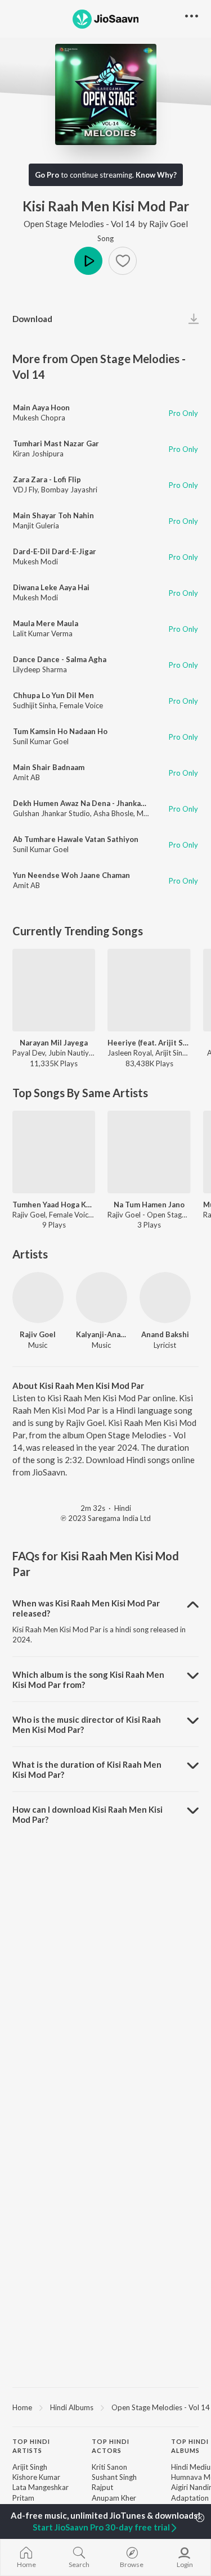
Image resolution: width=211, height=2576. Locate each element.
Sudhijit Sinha (35, 705)
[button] (123, 261)
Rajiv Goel (169, 224)
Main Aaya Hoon (41, 408)
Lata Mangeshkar (41, 2487)
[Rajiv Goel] (38, 1298)
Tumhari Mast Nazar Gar (56, 443)
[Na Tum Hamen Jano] (149, 1152)
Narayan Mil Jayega (54, 1043)
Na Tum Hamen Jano (149, 1205)
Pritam (23, 2498)
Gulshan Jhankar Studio (51, 813)
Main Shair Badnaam (49, 767)
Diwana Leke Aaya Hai (51, 587)
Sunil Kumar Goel (41, 741)
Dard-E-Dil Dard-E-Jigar (55, 551)
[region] (105, 2407)
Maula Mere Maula (46, 623)
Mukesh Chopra (39, 418)
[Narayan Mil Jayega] (54, 990)
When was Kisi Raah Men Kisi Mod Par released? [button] (86, 1608)
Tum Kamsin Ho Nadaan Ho (60, 731)
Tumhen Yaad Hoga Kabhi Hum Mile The (54, 1205)
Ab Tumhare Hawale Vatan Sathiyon (76, 839)
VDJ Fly (25, 490)
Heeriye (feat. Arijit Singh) (149, 1043)
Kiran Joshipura (38, 454)
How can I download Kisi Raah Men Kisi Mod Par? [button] (87, 1814)
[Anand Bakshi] (165, 1298)
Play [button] (88, 261)
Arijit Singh (30, 2467)
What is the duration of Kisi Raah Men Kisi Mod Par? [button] (87, 1769)
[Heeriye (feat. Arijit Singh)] (149, 990)
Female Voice (81, 705)
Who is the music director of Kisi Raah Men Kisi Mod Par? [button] (87, 1724)
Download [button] (32, 319)
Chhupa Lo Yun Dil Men (53, 695)
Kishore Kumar (36, 2477)
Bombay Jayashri (69, 490)
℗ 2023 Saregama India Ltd (106, 1518)
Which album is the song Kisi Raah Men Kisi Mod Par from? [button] (88, 1679)
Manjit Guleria (36, 526)
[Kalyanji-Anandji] (102, 1298)
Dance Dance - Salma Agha (60, 659)
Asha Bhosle (113, 813)
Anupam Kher (114, 2498)
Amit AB (26, 777)
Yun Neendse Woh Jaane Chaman (71, 875)
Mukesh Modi (35, 562)
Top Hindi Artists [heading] (31, 2446)
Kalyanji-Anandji (102, 1334)
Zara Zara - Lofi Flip (47, 479)
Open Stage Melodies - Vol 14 (79, 224)
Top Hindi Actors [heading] (111, 2446)
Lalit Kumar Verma (43, 633)
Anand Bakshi (165, 1334)
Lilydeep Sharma (40, 669)
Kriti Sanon (109, 2467)
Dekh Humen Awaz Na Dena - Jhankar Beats (90, 803)
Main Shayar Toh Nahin (53, 515)
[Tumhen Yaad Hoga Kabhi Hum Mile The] (54, 1152)
